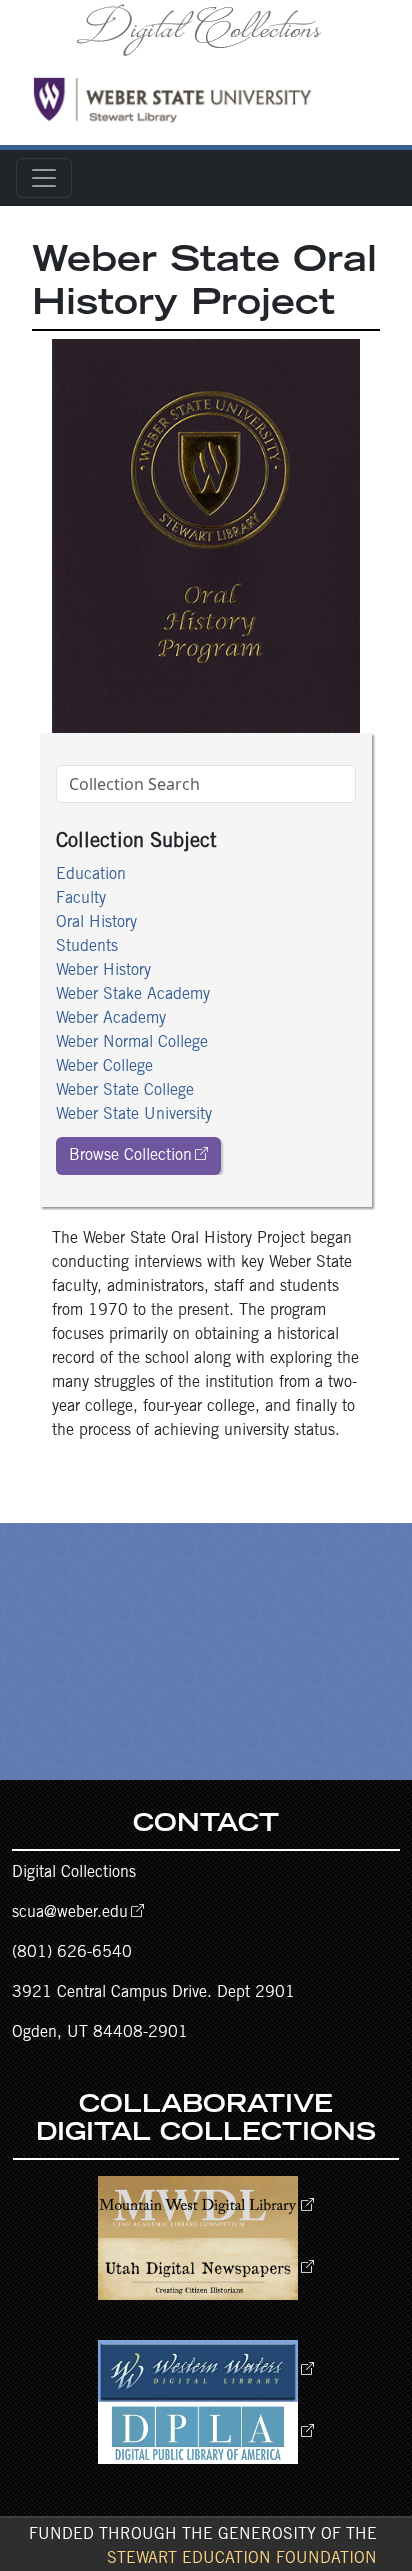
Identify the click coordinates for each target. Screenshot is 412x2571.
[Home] (206, 29)
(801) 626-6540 (72, 1953)
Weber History (103, 971)
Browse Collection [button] (130, 1156)
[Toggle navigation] (44, 178)
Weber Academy (111, 1019)
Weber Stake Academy (133, 995)
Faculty (81, 899)
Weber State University (134, 1115)
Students (87, 947)
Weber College (104, 1067)
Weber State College (125, 1091)
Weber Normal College (132, 1043)
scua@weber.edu (70, 1913)
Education (91, 875)
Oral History (96, 923)
